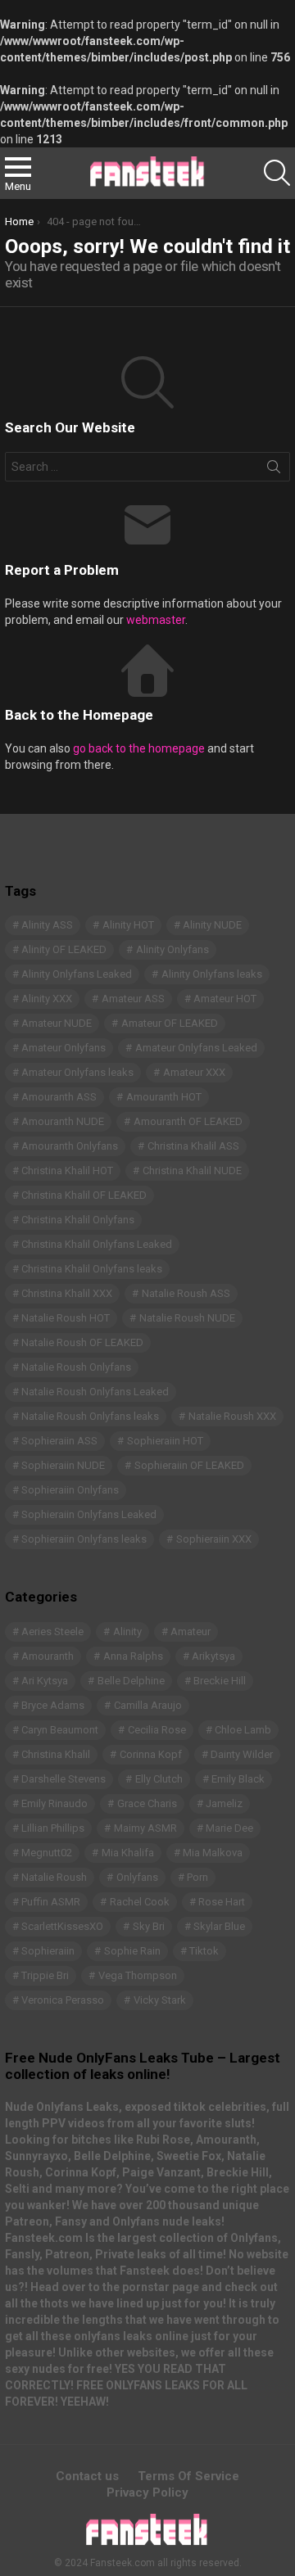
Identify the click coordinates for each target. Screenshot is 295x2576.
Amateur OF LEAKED (170, 1023)
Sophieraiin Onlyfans (70, 1490)
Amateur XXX (194, 1072)
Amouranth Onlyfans (70, 1146)
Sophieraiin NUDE (63, 1465)
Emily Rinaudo (54, 1803)
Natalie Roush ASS (186, 1293)
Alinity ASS (47, 925)
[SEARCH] (277, 173)
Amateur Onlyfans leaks (77, 1072)
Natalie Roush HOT (66, 1318)
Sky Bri (149, 1926)
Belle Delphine (131, 1681)
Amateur (191, 1631)
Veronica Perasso (63, 2000)
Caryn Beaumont (60, 1730)
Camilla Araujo (148, 1705)
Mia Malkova (213, 1853)
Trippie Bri (45, 1975)
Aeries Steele (52, 1631)
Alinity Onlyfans (172, 949)
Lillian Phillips (53, 1828)
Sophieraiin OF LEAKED (189, 1465)
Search (274, 470)
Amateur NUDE (57, 1023)
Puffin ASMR (51, 1902)
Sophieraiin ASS (59, 1441)
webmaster (156, 620)
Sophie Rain (132, 1951)
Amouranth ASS (59, 1097)
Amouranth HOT (164, 1097)
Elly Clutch (159, 1779)
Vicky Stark (160, 2000)
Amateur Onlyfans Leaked (196, 1048)
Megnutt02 (47, 1853)
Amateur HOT (225, 999)
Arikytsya (213, 1656)
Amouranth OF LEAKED (188, 1121)
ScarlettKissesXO (62, 1926)
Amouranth (48, 1656)
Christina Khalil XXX (67, 1293)
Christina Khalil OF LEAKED (84, 1195)
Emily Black (238, 1779)
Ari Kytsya (45, 1681)
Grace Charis (147, 1803)
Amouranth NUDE (63, 1121)
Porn (197, 1877)
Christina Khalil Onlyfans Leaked (97, 1244)
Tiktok (204, 1951)
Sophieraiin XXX (214, 1539)
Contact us (87, 2476)
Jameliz (224, 1803)
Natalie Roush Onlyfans (76, 1367)
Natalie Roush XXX (232, 1416)
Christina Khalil (56, 1754)
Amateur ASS (133, 999)
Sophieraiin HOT (165, 1441)
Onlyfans (137, 1877)
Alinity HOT (128, 925)
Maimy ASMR (145, 1828)
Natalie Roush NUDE (187, 1318)
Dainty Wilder (242, 1754)
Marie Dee (229, 1828)
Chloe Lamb (243, 1730)
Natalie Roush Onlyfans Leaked (95, 1392)
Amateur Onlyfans (64, 1048)
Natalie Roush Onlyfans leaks (90, 1416)
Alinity (127, 1631)
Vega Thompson (138, 1975)
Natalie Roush (54, 1877)
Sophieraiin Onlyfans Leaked (89, 1514)
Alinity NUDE (212, 925)
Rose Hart (222, 1902)
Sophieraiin (48, 1951)
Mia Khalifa (128, 1853)
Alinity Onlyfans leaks (212, 974)
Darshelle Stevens (64, 1779)
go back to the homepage (139, 748)
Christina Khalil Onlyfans (78, 1220)
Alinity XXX (47, 999)
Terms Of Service (188, 2476)
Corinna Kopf (151, 1754)
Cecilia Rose (157, 1730)
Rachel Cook (140, 1902)
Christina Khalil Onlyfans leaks (92, 1269)
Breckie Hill (220, 1681)
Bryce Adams (53, 1705)
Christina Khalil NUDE (192, 1170)
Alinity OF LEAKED (64, 949)
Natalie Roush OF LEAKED (82, 1342)
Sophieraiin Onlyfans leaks (84, 1539)
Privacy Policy (147, 2492)
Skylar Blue (219, 1926)
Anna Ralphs (133, 1656)
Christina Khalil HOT (67, 1170)
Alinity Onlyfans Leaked (77, 974)
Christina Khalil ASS (193, 1146)
